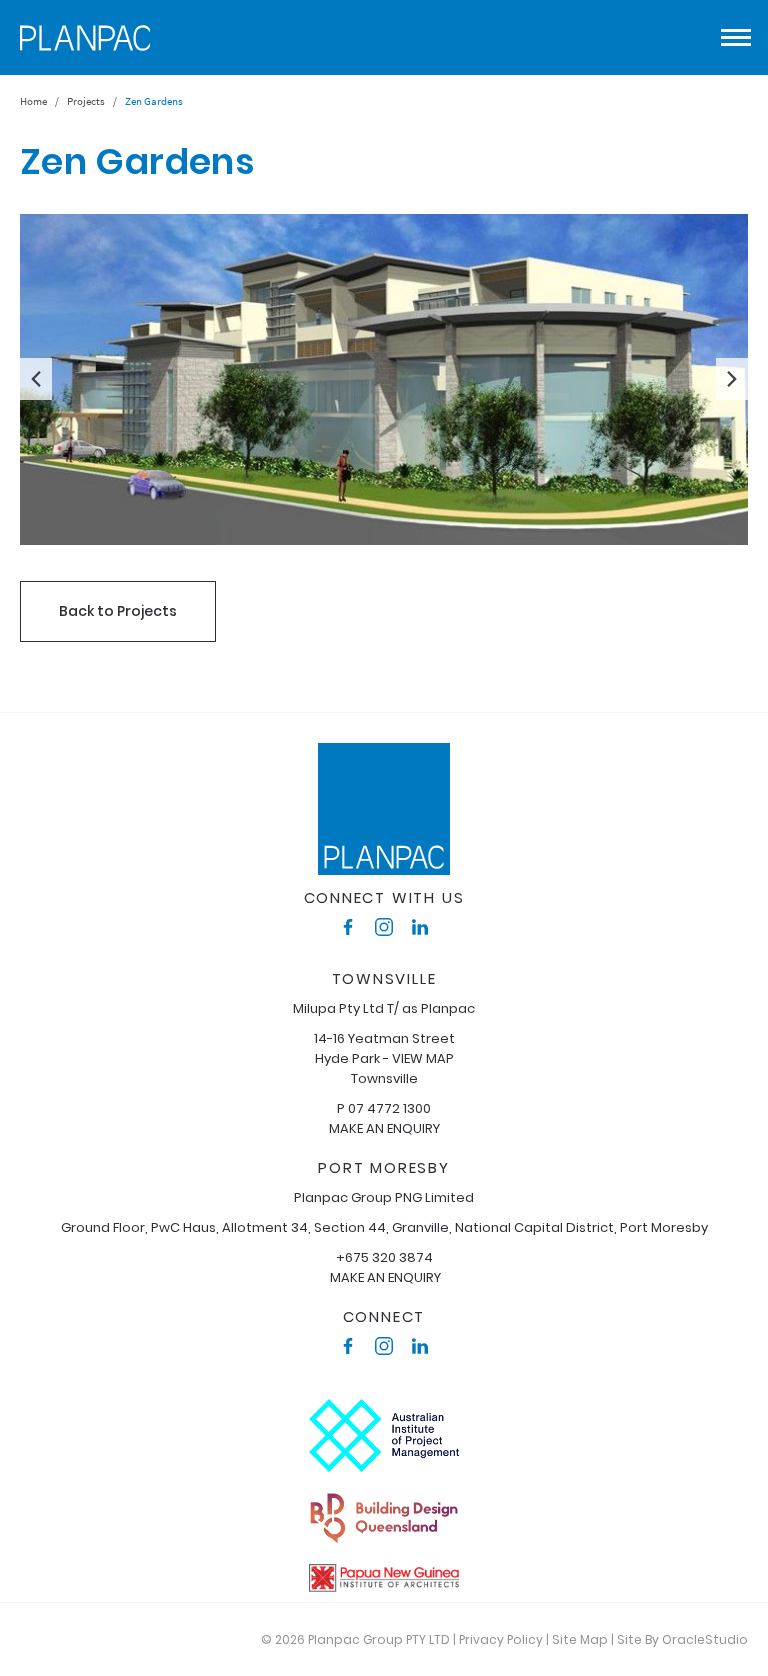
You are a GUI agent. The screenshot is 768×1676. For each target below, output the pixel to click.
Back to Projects (118, 611)
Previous (36, 379)
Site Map (580, 1639)
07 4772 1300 (389, 1108)
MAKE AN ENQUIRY (384, 1128)
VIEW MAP (423, 1058)
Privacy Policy (501, 1639)
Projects (86, 101)
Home (33, 101)
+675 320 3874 (384, 1257)
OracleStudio (705, 1639)
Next (732, 379)
